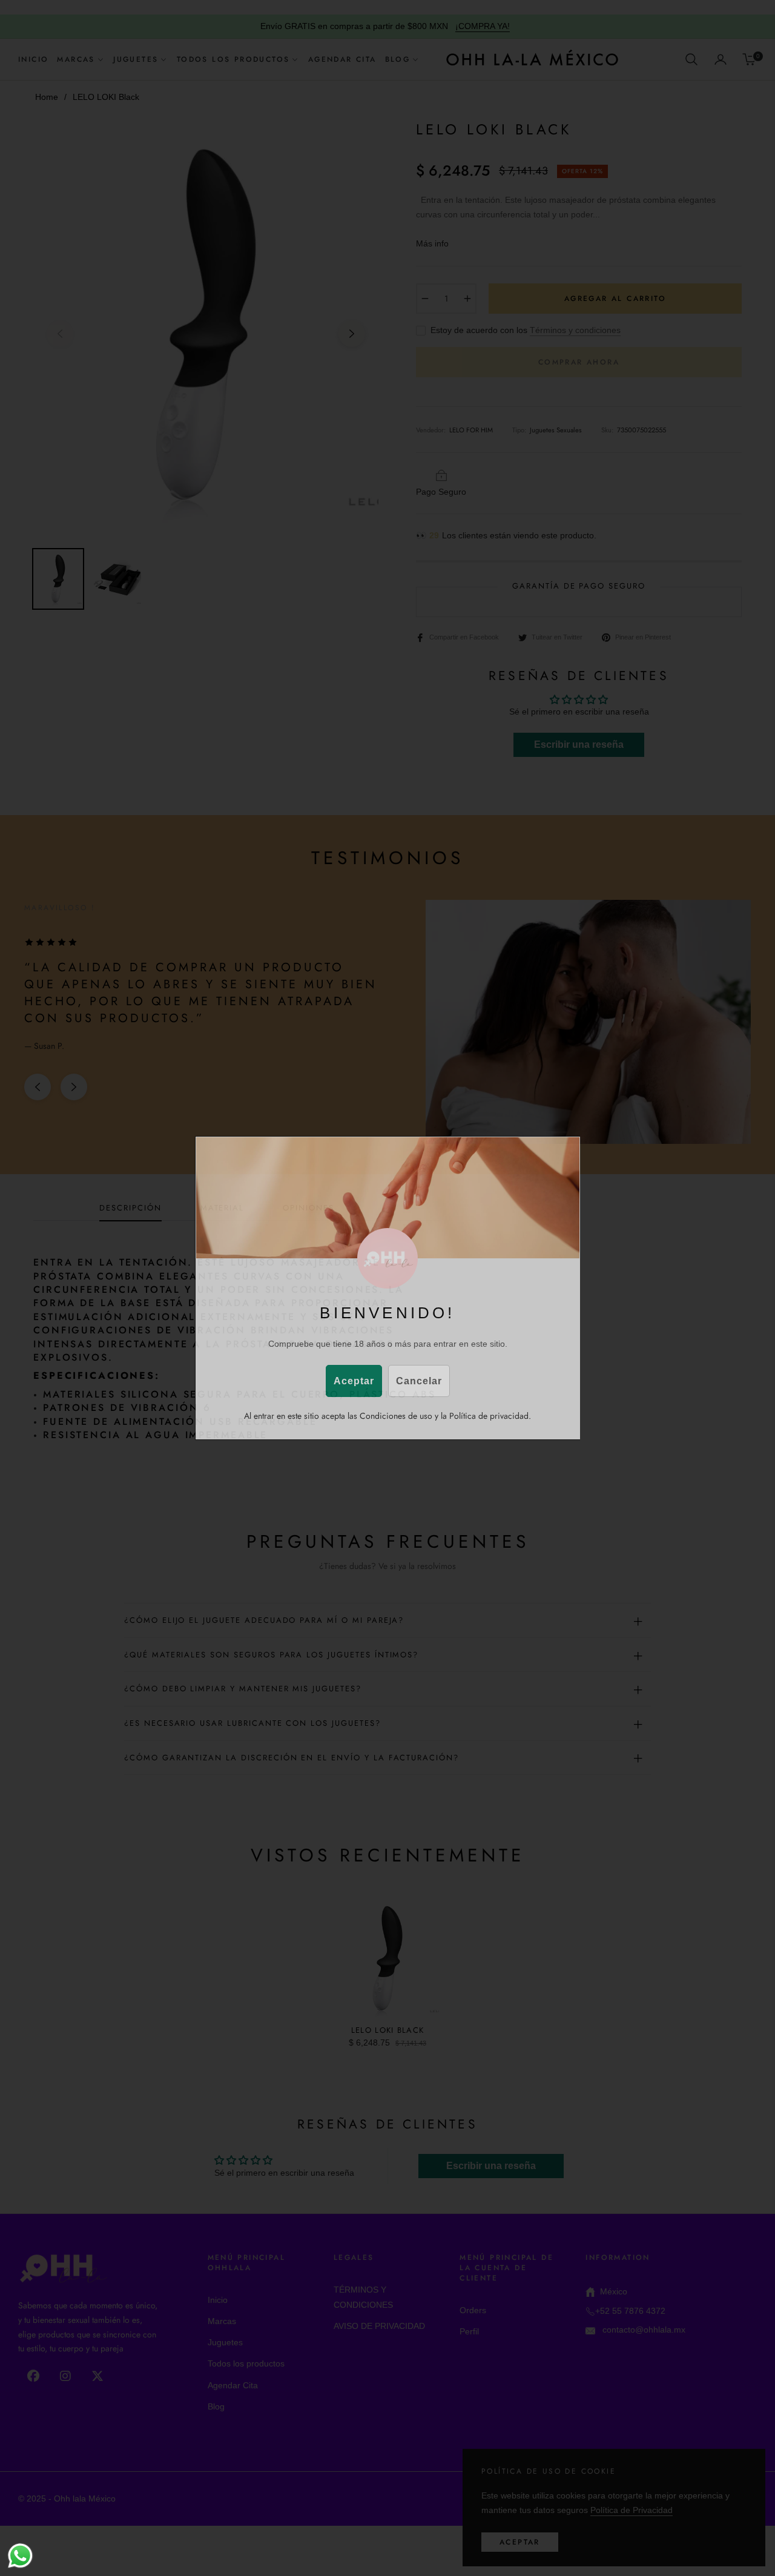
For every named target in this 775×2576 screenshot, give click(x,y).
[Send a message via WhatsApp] (20, 2556)
